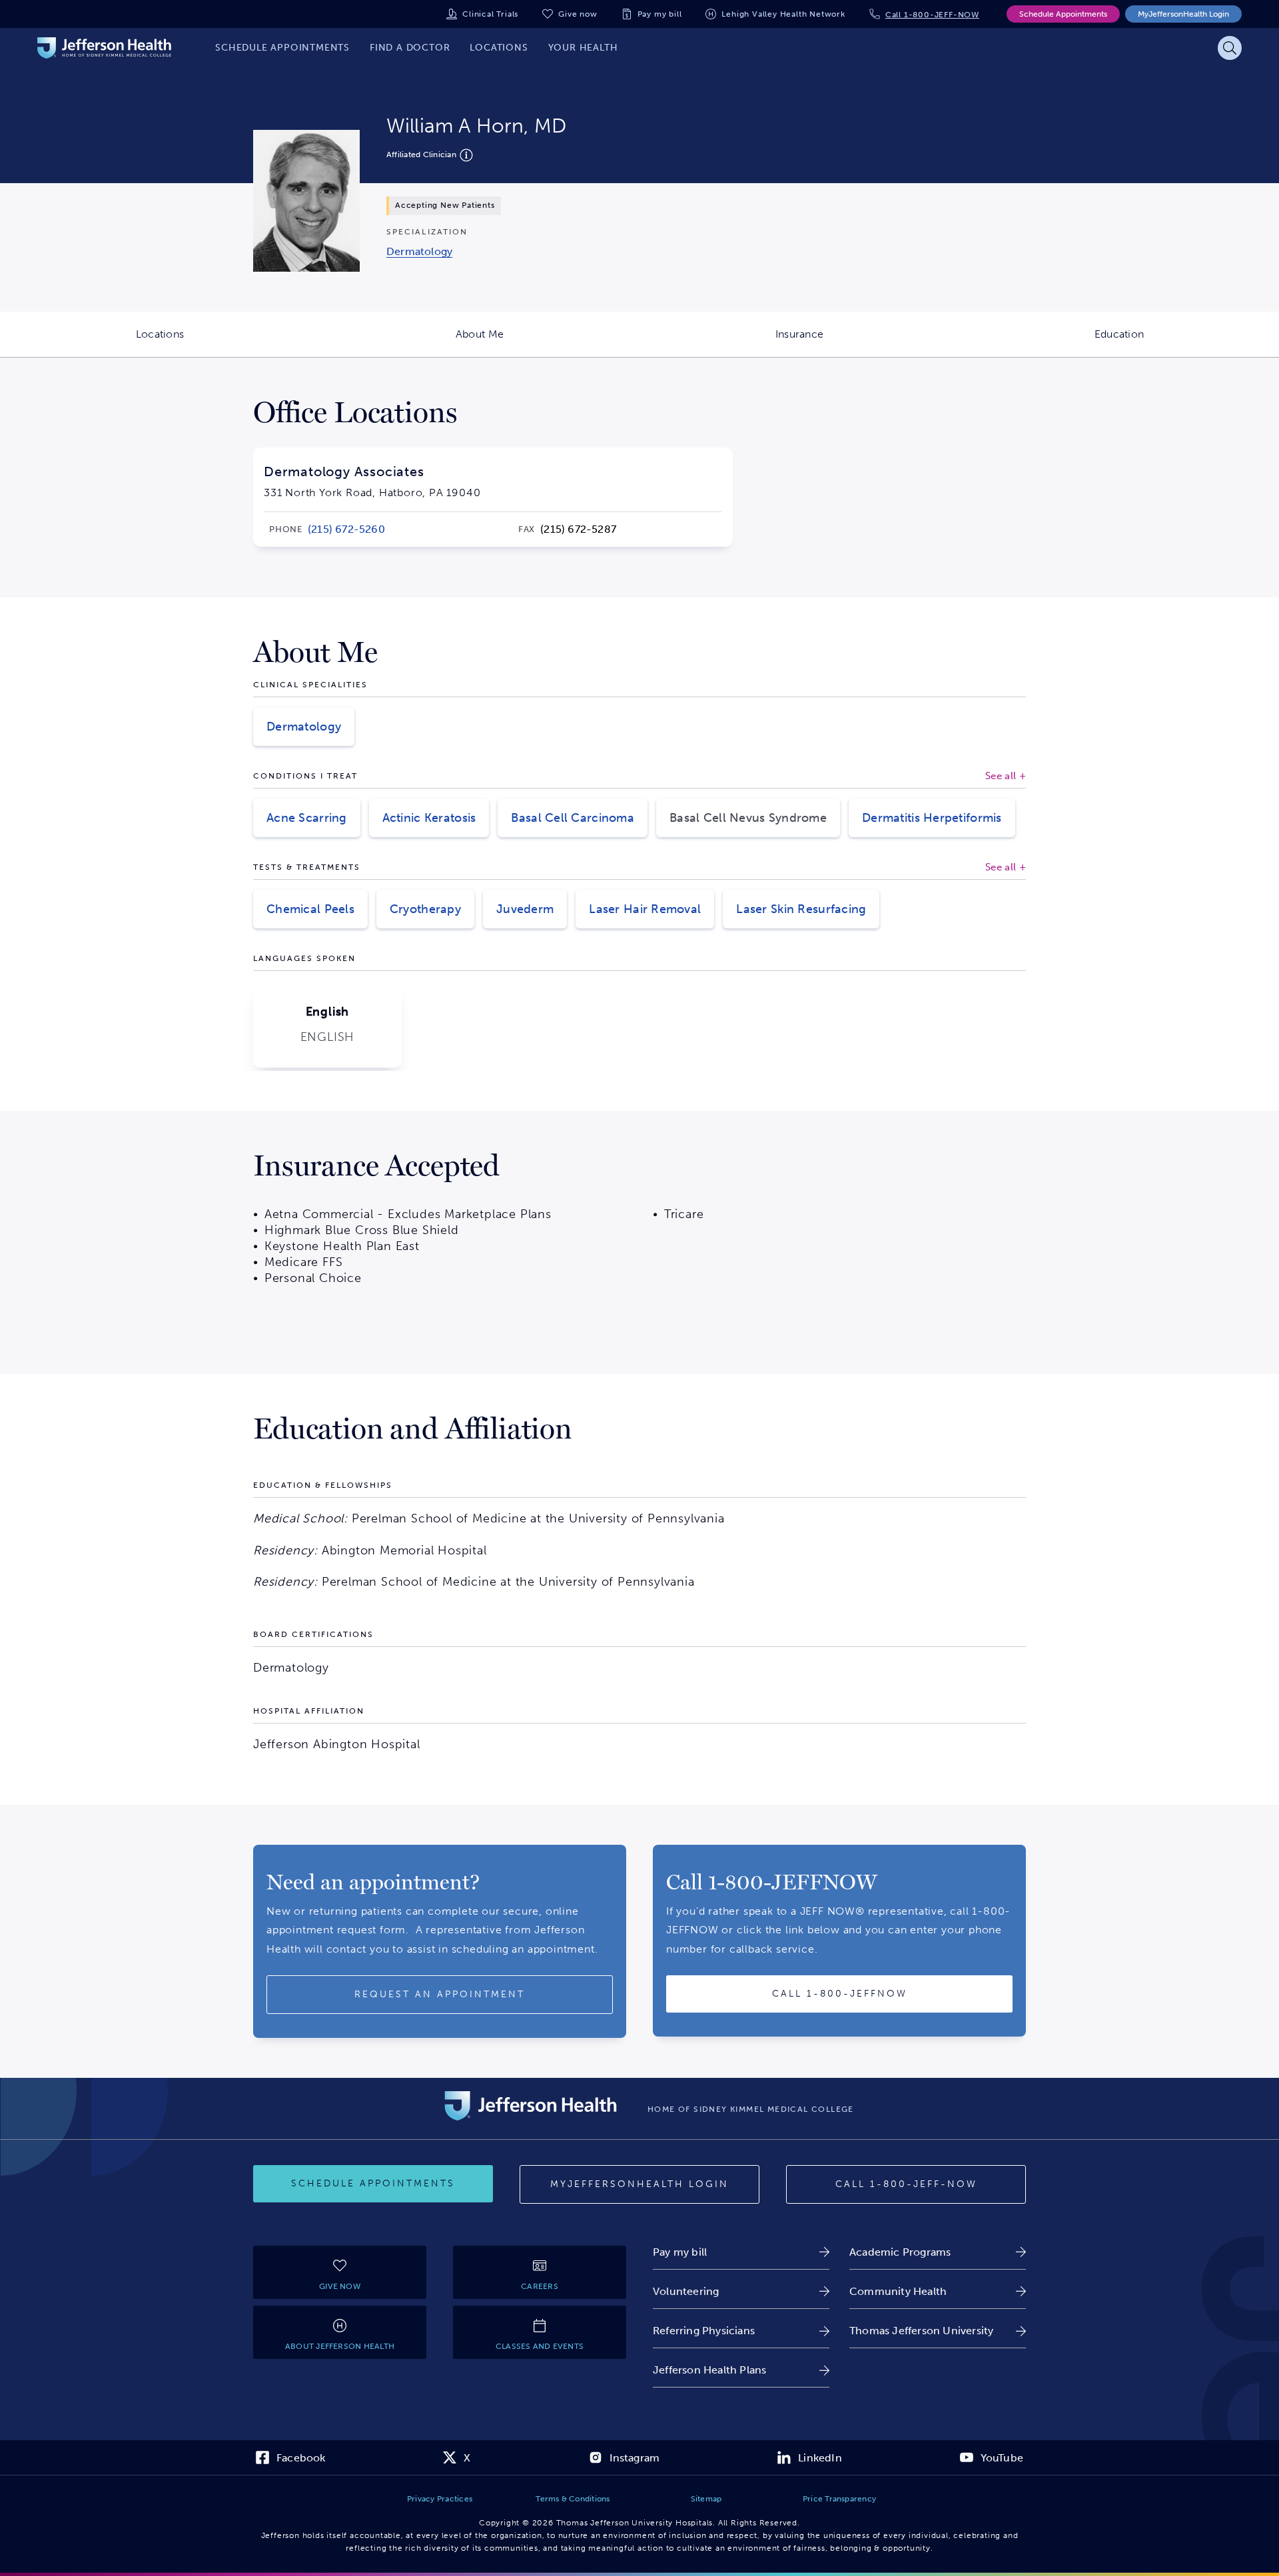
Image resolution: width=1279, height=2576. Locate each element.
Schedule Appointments (1063, 14)
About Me (548, 342)
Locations (228, 342)
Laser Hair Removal (645, 909)
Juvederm (525, 909)
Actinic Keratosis (429, 818)
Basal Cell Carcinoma (573, 818)
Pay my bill (660, 14)
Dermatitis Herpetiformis (932, 818)
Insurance (867, 342)
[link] (419, 251)
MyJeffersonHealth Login (1183, 14)
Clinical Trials (490, 14)
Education (1187, 342)
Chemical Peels (310, 909)
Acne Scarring (307, 818)
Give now (578, 14)
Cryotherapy (425, 909)
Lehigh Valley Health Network (783, 14)
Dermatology (304, 727)
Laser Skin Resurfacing (801, 909)
